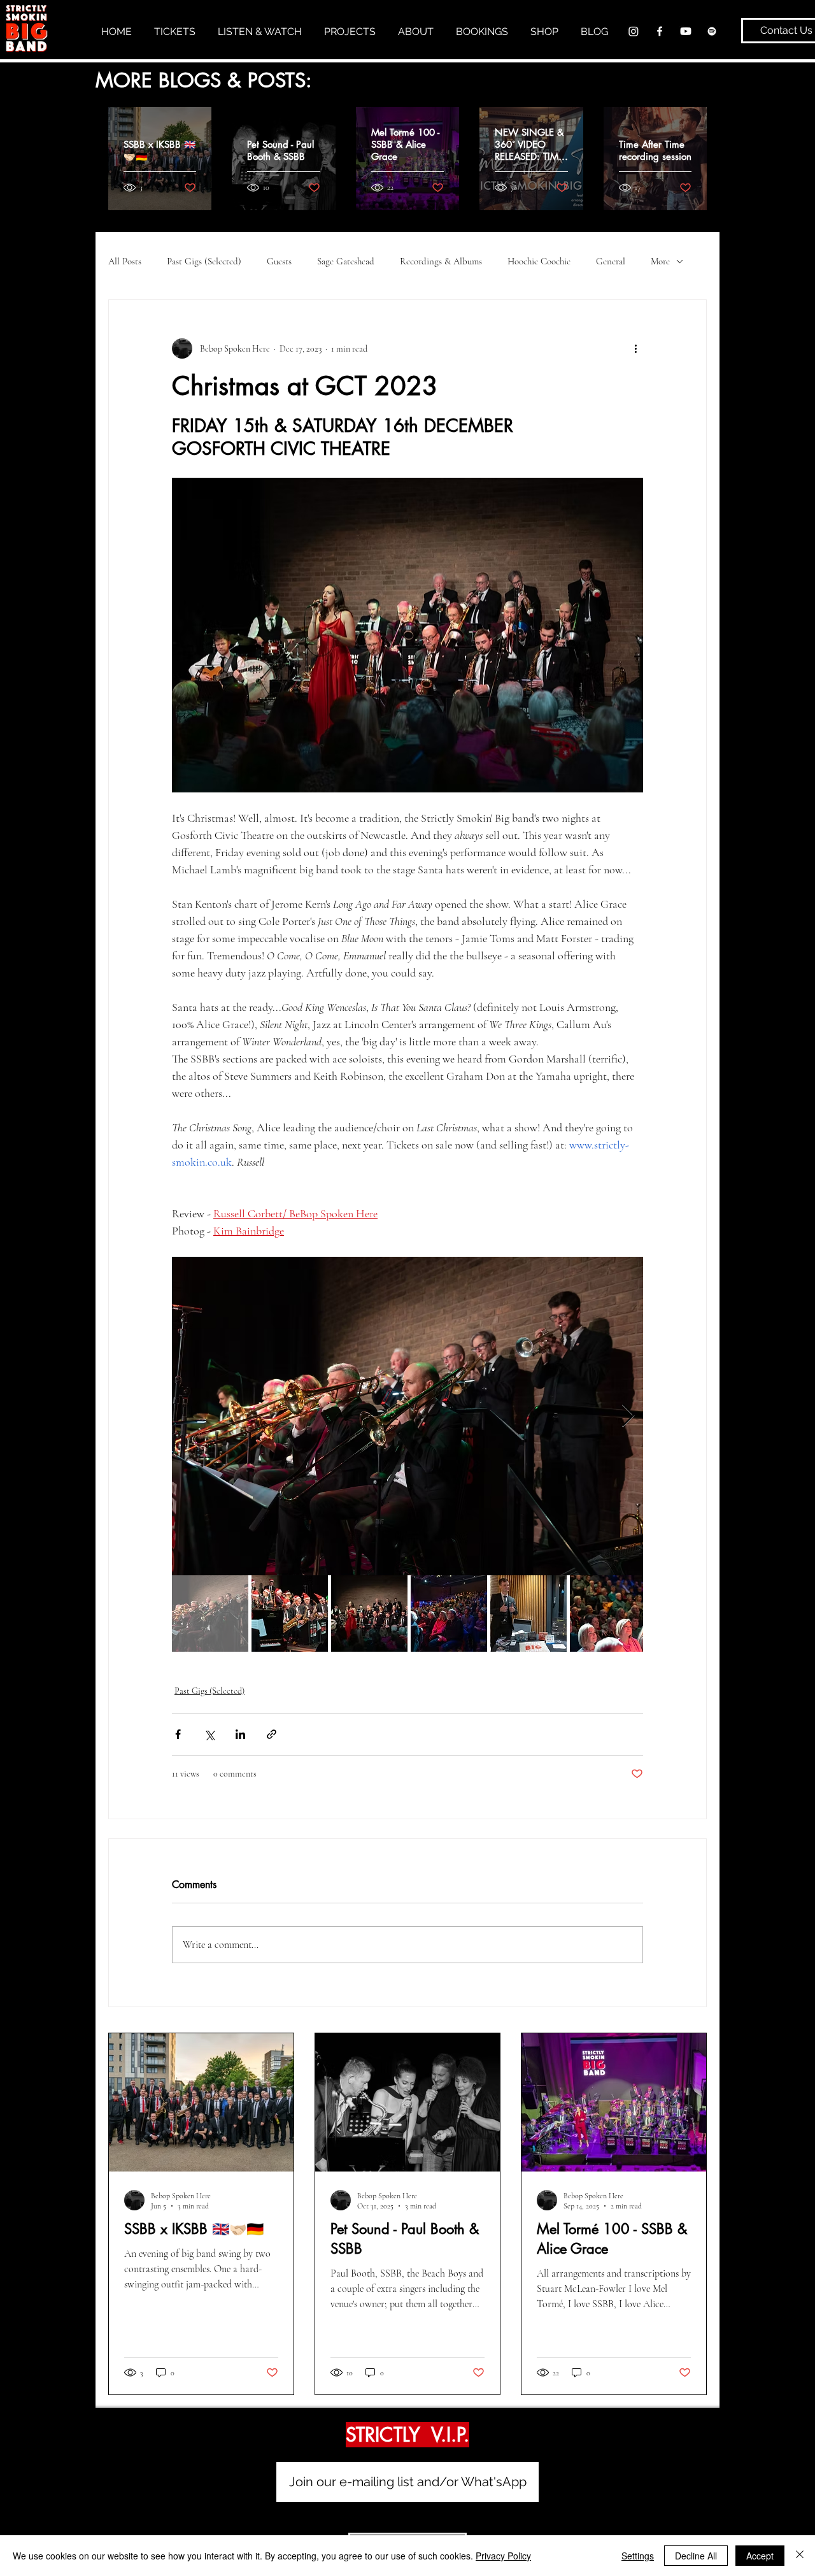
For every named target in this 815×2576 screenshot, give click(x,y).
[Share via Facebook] (178, 1734)
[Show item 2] (290, 1614)
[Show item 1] (210, 1614)
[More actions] (635, 348)
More (660, 261)
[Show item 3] (369, 1614)
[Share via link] (272, 1734)
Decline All (696, 2556)
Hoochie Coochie (539, 261)
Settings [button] (638, 2556)
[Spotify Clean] (712, 31)
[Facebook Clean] (660, 31)
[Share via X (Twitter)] (209, 1734)
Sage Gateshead (346, 261)
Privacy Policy (503, 2556)
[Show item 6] (608, 1614)
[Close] (800, 2556)
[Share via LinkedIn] (240, 1734)
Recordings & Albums (441, 261)
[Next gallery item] (628, 1416)
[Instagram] (634, 31)
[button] (265, 31)
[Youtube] (686, 31)
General (611, 261)
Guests (279, 261)
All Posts (125, 261)
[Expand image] (407, 1416)
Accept (760, 2556)
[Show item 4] (449, 1614)
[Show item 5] (528, 1614)
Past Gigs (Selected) (204, 261)
